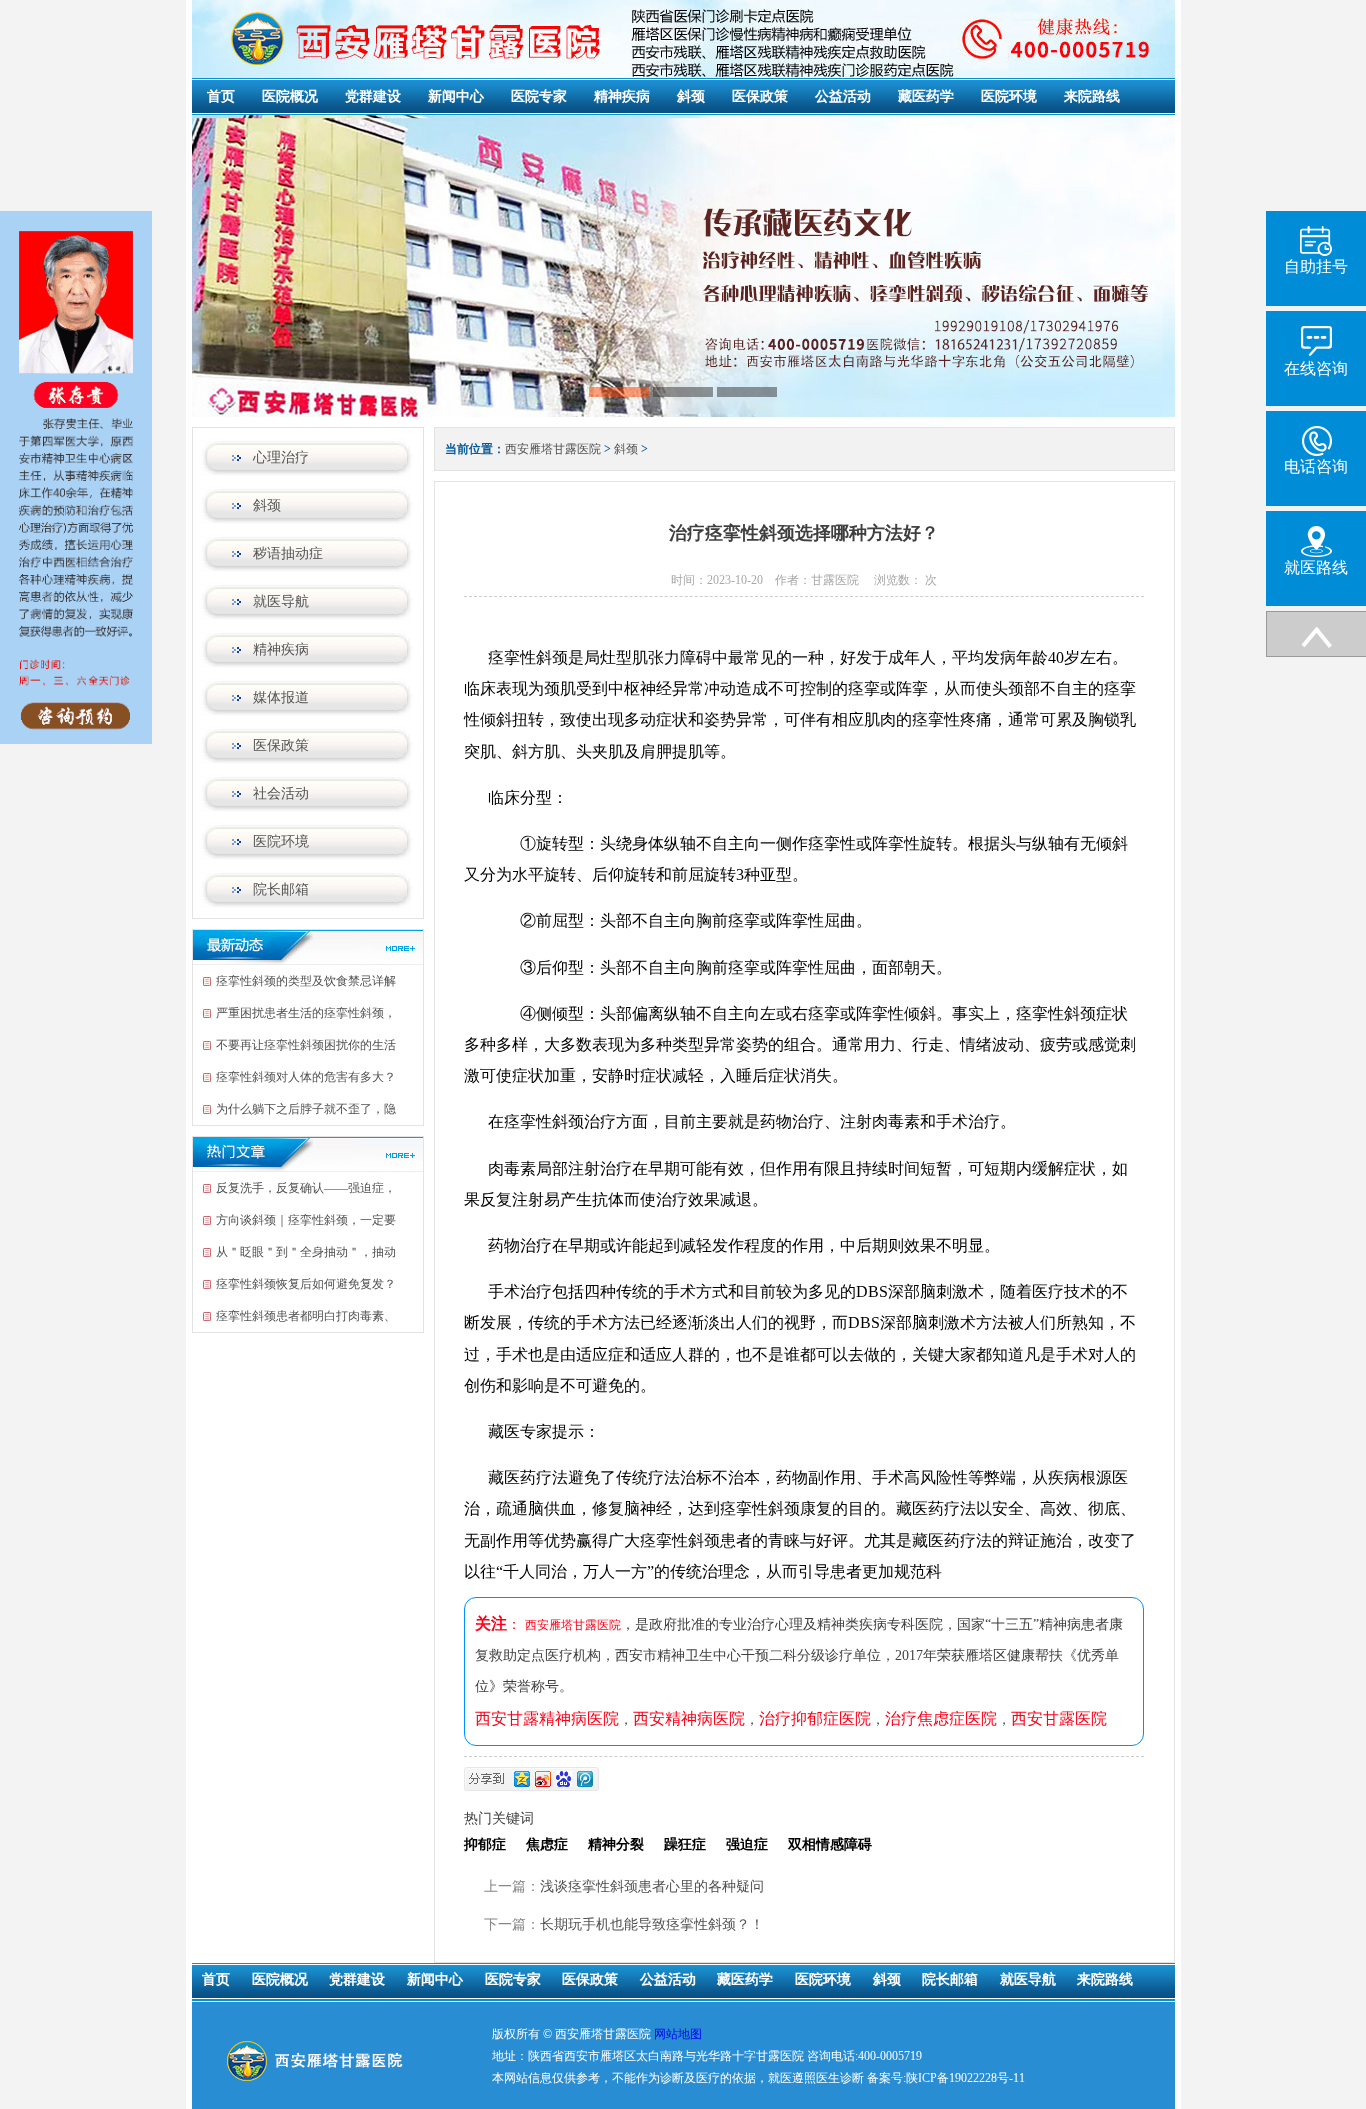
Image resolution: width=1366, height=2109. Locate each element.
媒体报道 (281, 697)
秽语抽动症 (288, 553)
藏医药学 (926, 96)
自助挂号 (1316, 266)
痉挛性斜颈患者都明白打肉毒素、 (306, 1316)
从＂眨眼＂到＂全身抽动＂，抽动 (306, 1252)
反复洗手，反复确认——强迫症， (306, 1188)
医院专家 (539, 96)
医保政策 (760, 96)
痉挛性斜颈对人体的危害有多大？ (306, 1077)
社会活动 (281, 793)
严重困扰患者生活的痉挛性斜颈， (306, 1013)
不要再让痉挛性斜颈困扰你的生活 (306, 1045)
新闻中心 (456, 96)
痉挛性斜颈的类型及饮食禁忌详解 (306, 981)
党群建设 (373, 96)
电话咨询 (1316, 466)
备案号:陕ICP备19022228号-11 (946, 2078)
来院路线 (1092, 96)
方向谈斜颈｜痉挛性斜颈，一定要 (306, 1220)
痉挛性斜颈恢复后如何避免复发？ (306, 1284)
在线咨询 (1316, 368)
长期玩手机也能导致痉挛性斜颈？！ (652, 1924)
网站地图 (678, 2034)
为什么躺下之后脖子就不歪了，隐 (306, 1109)
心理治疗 (281, 457)
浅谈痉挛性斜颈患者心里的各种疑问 (652, 1886)
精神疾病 (622, 96)
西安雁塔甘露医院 (553, 449)
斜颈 (691, 96)
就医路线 (1316, 567)
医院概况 (290, 96)
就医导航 (281, 601)
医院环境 (1009, 96)
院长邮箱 (281, 889)
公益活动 (843, 96)
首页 (221, 96)
